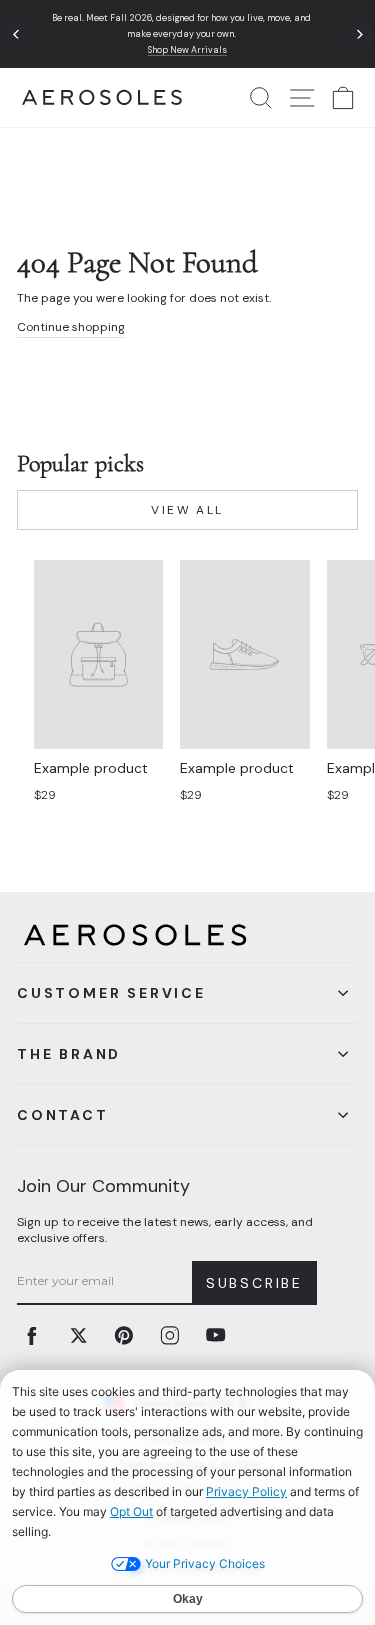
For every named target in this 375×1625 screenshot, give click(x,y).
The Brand (69, 1054)
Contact (63, 1115)
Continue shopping (71, 327)
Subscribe (254, 1283)
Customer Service (111, 993)
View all (187, 510)
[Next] (358, 34)
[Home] (102, 97)
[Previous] (16, 34)
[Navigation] (187, 34)
